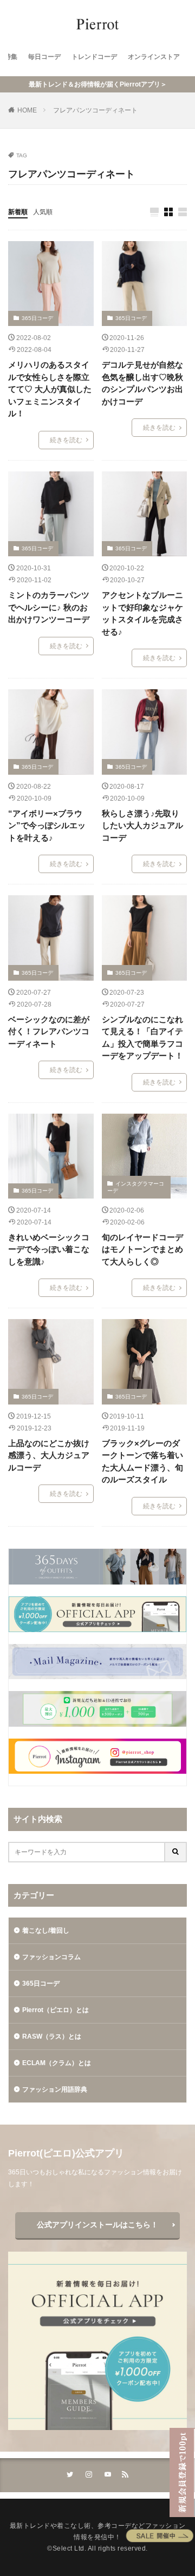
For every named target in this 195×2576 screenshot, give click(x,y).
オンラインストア (154, 57)
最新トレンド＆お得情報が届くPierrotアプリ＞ (98, 84)
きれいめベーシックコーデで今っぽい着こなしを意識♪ (49, 1249)
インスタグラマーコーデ (136, 1187)
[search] (176, 1852)
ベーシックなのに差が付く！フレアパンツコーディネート (49, 1031)
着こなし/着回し (46, 1931)
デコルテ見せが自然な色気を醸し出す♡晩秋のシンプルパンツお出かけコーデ (142, 383)
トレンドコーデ (94, 57)
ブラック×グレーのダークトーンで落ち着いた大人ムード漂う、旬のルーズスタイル (142, 1462)
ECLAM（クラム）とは (57, 2063)
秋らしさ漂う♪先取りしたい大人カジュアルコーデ (142, 826)
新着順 (18, 212)
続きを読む (66, 440)
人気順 (43, 212)
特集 (11, 57)
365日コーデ (37, 318)
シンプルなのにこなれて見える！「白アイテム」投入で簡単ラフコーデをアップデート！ (142, 1038)
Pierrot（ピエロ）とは (56, 2010)
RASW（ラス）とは (52, 2036)
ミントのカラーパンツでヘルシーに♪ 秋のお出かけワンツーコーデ (49, 607)
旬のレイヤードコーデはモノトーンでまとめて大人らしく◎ (142, 1249)
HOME (27, 110)
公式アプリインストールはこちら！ (97, 2225)
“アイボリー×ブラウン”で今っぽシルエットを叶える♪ (47, 826)
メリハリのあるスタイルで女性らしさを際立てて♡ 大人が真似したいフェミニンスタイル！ (50, 389)
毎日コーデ (44, 57)
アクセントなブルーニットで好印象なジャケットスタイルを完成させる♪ (142, 613)
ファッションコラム (51, 1957)
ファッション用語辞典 (55, 2089)
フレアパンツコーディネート (95, 110)
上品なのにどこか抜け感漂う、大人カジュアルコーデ (49, 1455)
